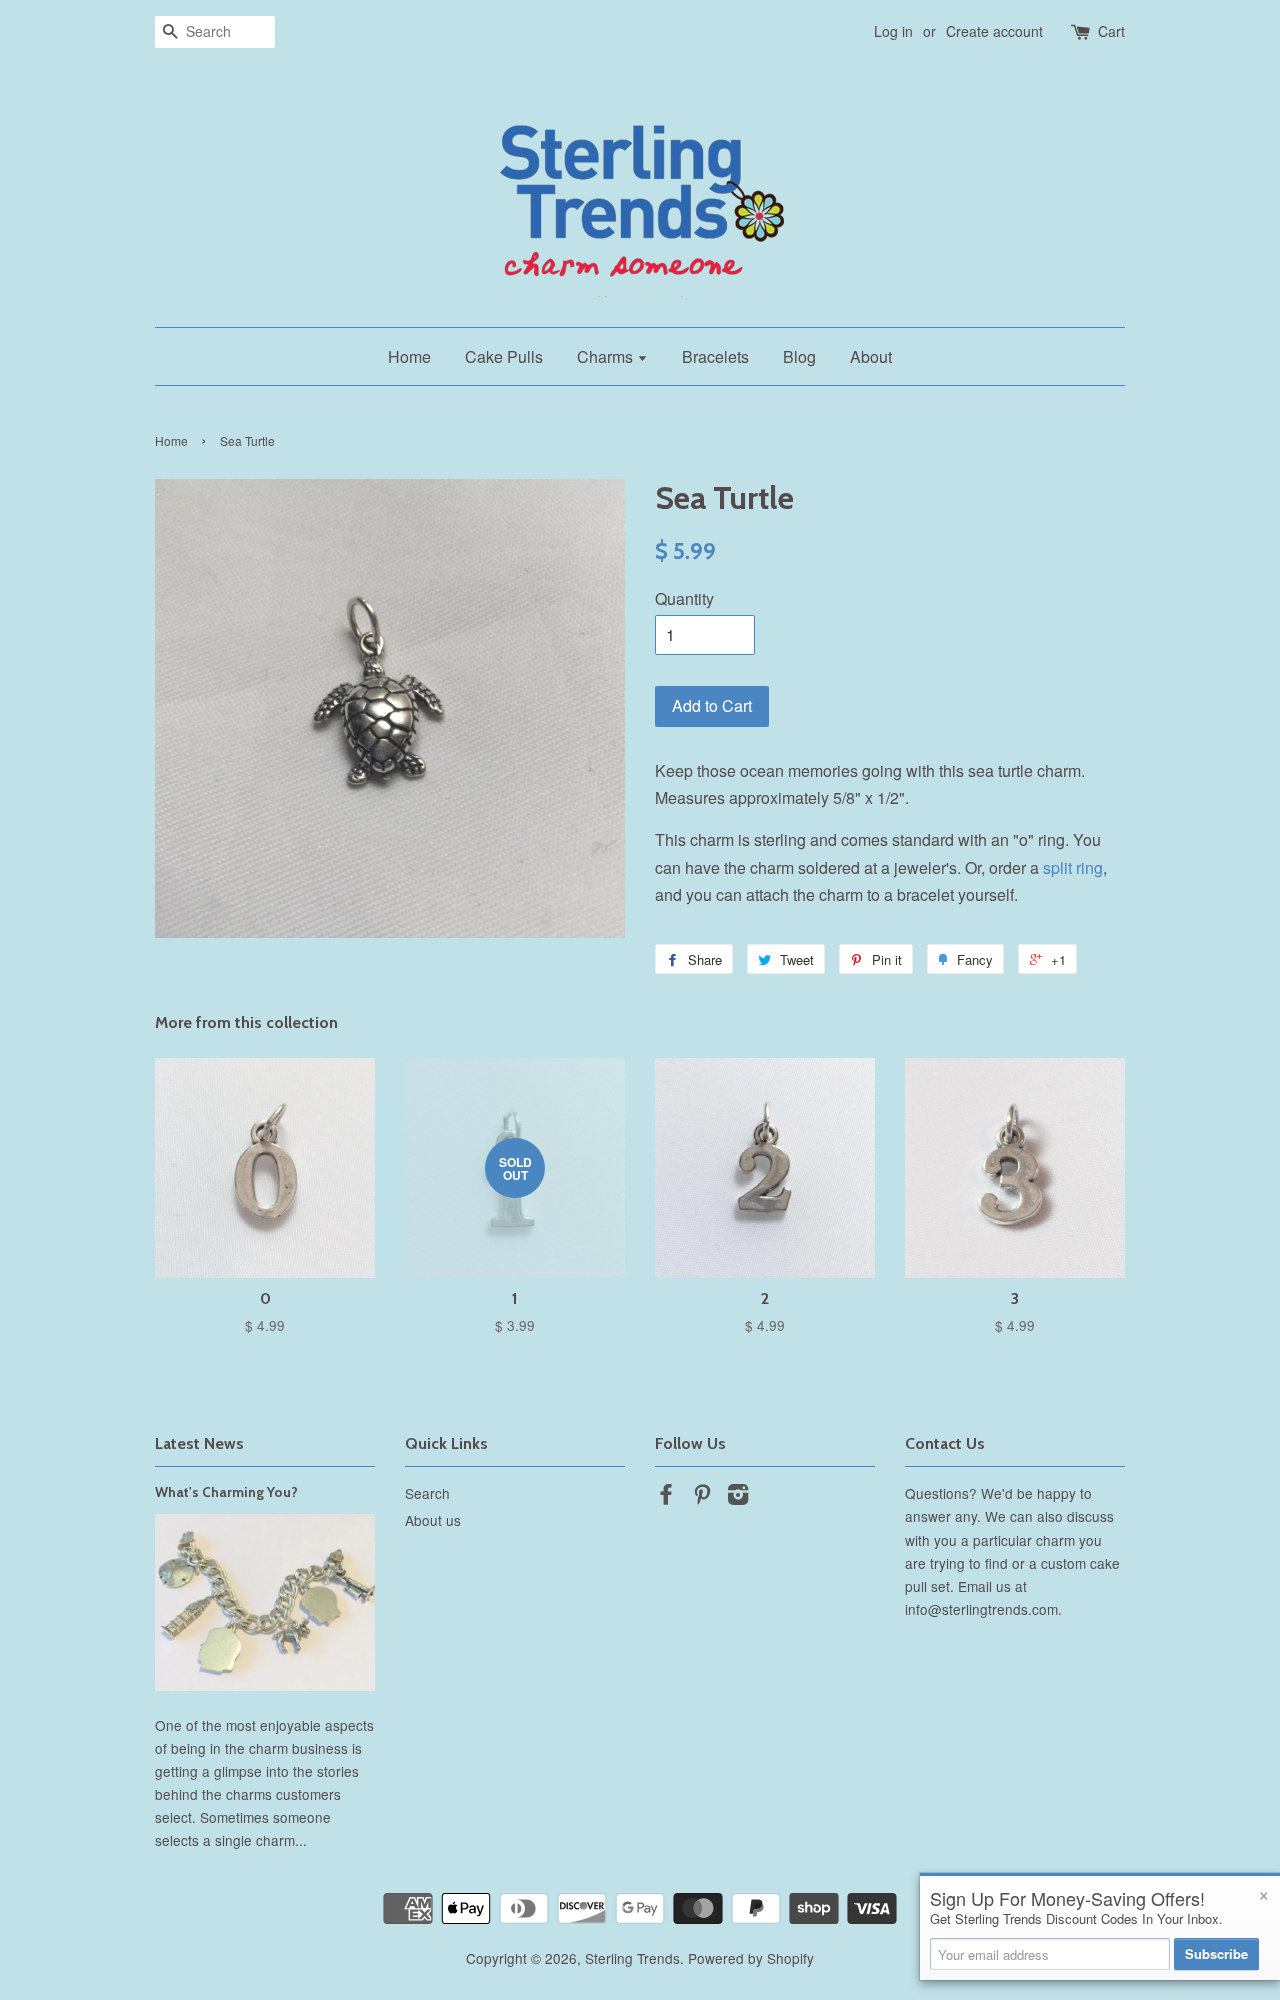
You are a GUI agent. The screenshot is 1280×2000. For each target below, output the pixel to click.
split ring (1073, 867)
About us (433, 1520)
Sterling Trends (632, 1958)
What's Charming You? (226, 1492)
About (871, 356)
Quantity (684, 598)
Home (409, 356)
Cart (1111, 31)
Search (427, 1493)
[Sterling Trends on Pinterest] (702, 1497)
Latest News (199, 1443)
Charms (607, 356)
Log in (893, 31)
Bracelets (715, 356)
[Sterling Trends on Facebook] (666, 1497)
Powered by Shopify (751, 1958)
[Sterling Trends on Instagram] (738, 1497)
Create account (994, 31)
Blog (799, 356)
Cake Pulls (504, 356)
